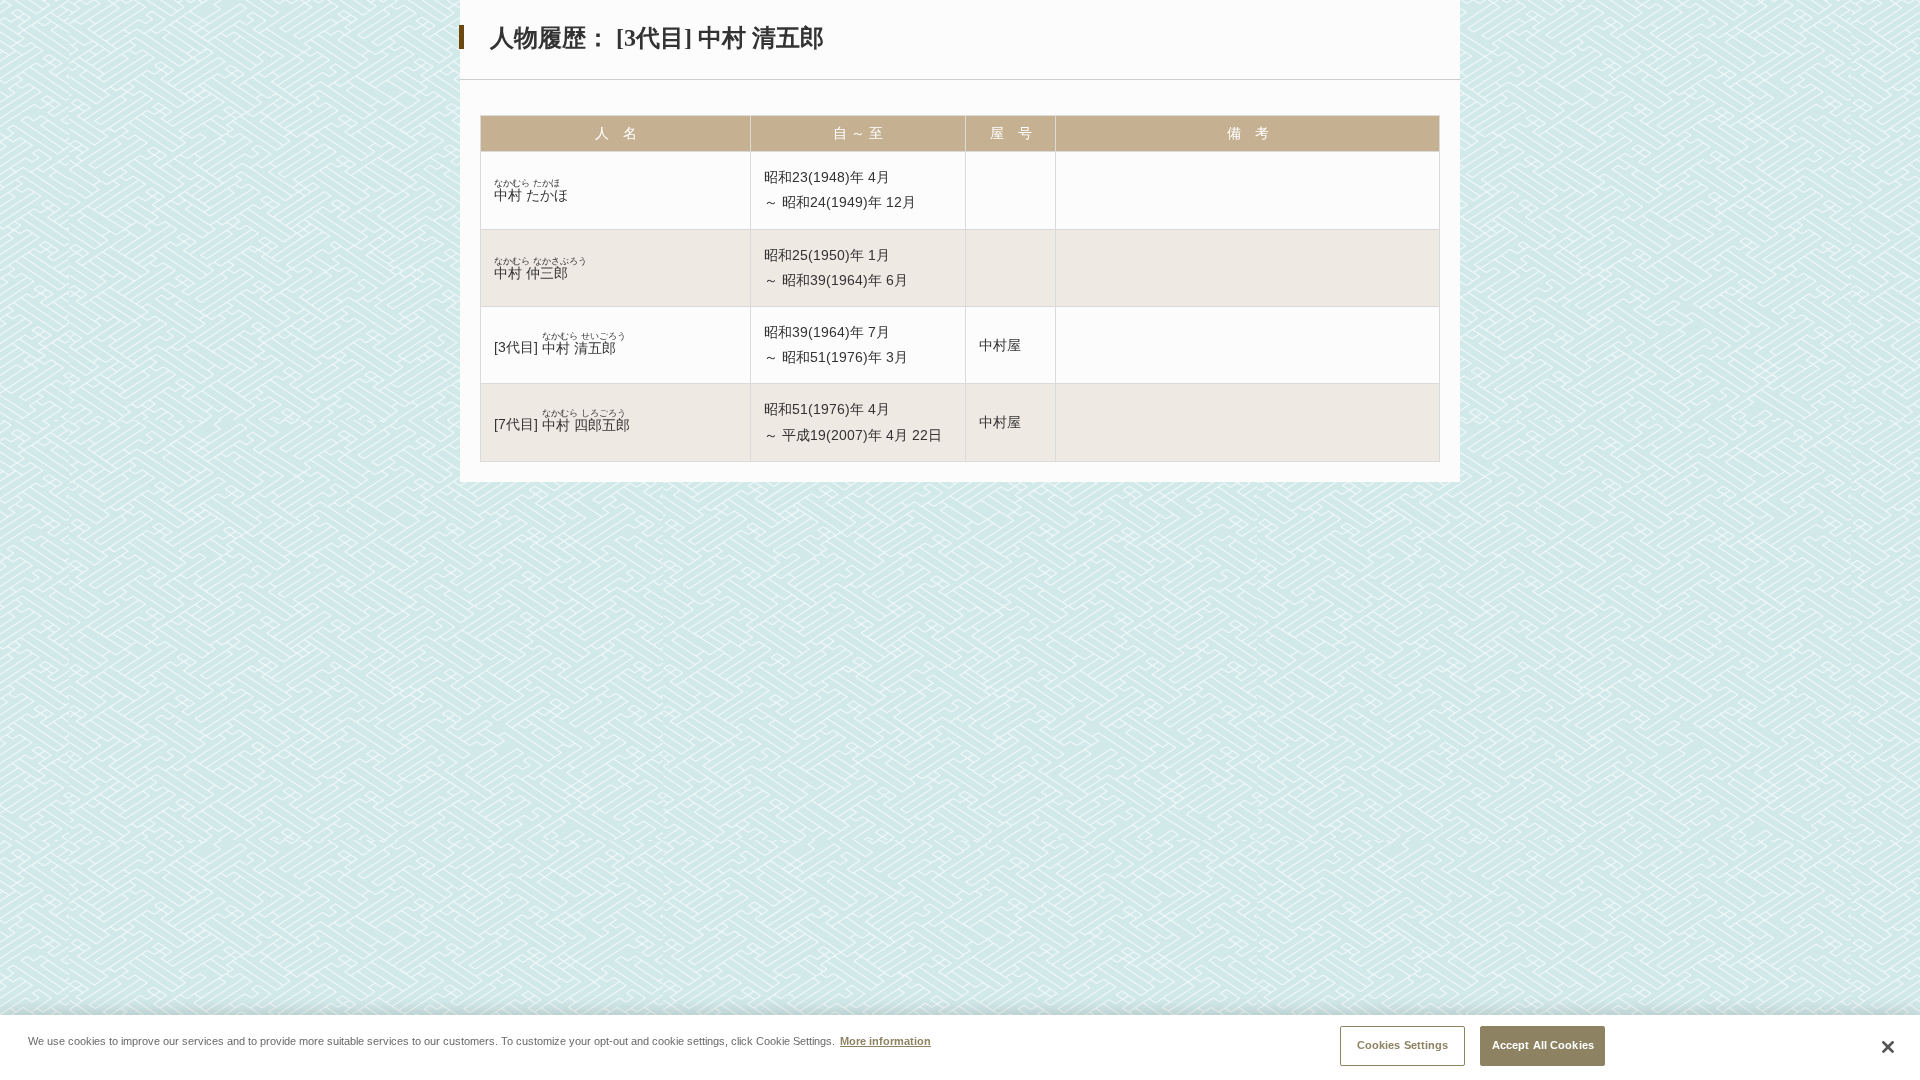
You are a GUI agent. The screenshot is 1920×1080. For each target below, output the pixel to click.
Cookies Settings (1403, 1045)
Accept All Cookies (1543, 1045)
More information (885, 1040)
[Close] (1888, 1047)
